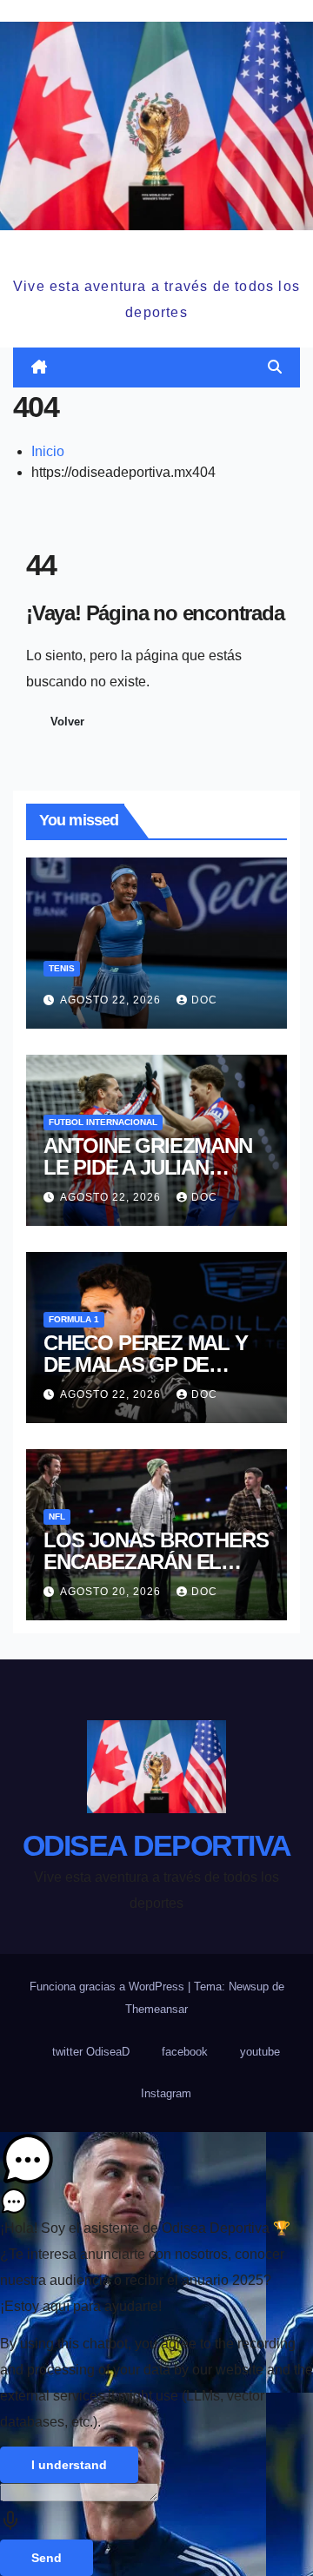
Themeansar (156, 2009)
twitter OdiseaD (91, 2052)
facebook (185, 2052)
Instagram (166, 2093)
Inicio (48, 451)
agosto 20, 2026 (112, 1592)
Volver (67, 722)
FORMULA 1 (74, 1319)
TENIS (62, 968)
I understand (69, 2465)
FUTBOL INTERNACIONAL (103, 1122)
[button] (275, 367)
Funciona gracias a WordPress (109, 1987)
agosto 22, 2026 (112, 1000)
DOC (204, 1000)
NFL (57, 1516)
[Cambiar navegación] (160, 367)
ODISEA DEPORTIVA (156, 251)
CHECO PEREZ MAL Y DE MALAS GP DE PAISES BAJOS (146, 1364)
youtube (260, 2052)
